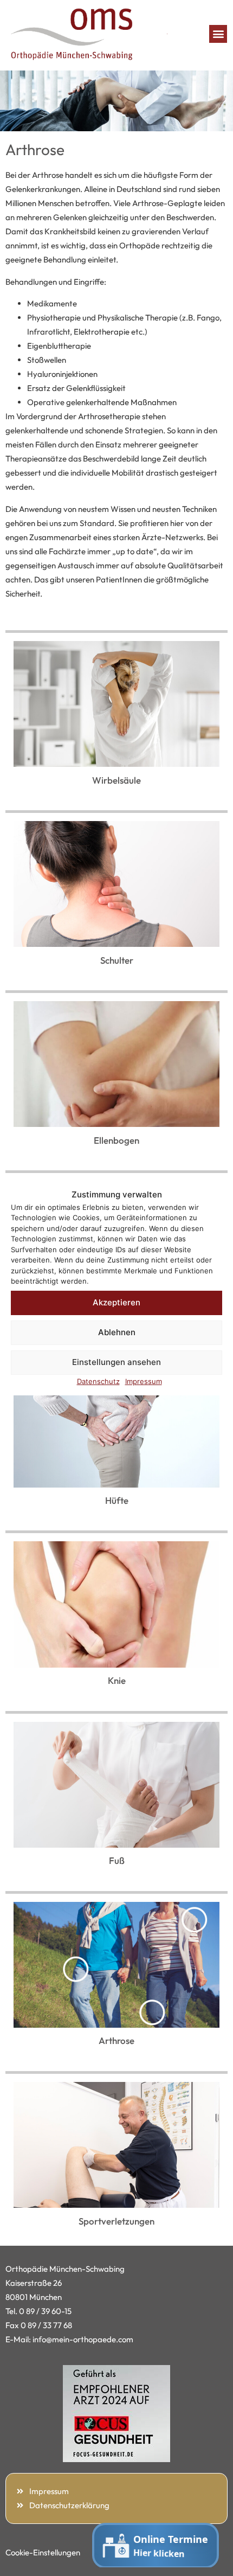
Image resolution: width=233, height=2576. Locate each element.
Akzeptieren (116, 1302)
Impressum (144, 1381)
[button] (218, 34)
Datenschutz (98, 1381)
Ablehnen (117, 1332)
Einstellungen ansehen (116, 1362)
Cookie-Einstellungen (43, 2552)
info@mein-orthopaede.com (83, 2339)
